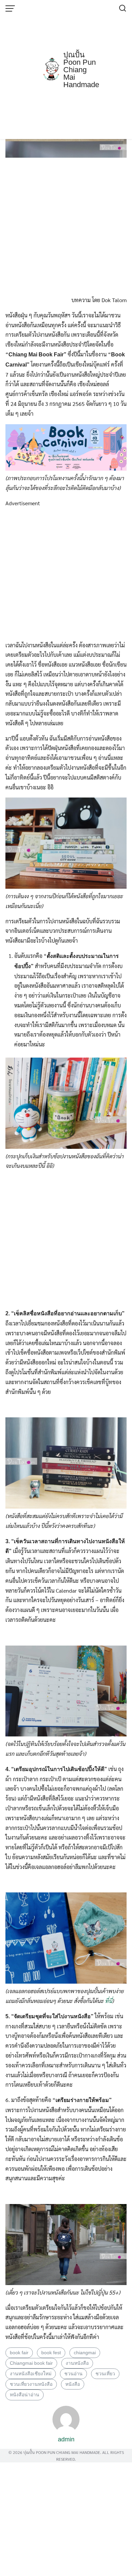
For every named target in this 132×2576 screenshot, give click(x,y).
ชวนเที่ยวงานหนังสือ (31, 2384)
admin (66, 2439)
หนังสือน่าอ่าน (25, 2395)
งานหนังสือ (77, 2363)
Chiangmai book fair (31, 2363)
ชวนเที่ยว (105, 2374)
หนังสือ (73, 2384)
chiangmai (85, 2353)
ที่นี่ (108, 2001)
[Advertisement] (66, 70)
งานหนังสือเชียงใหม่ (31, 2374)
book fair (19, 2353)
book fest (51, 2353)
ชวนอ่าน (73, 2374)
